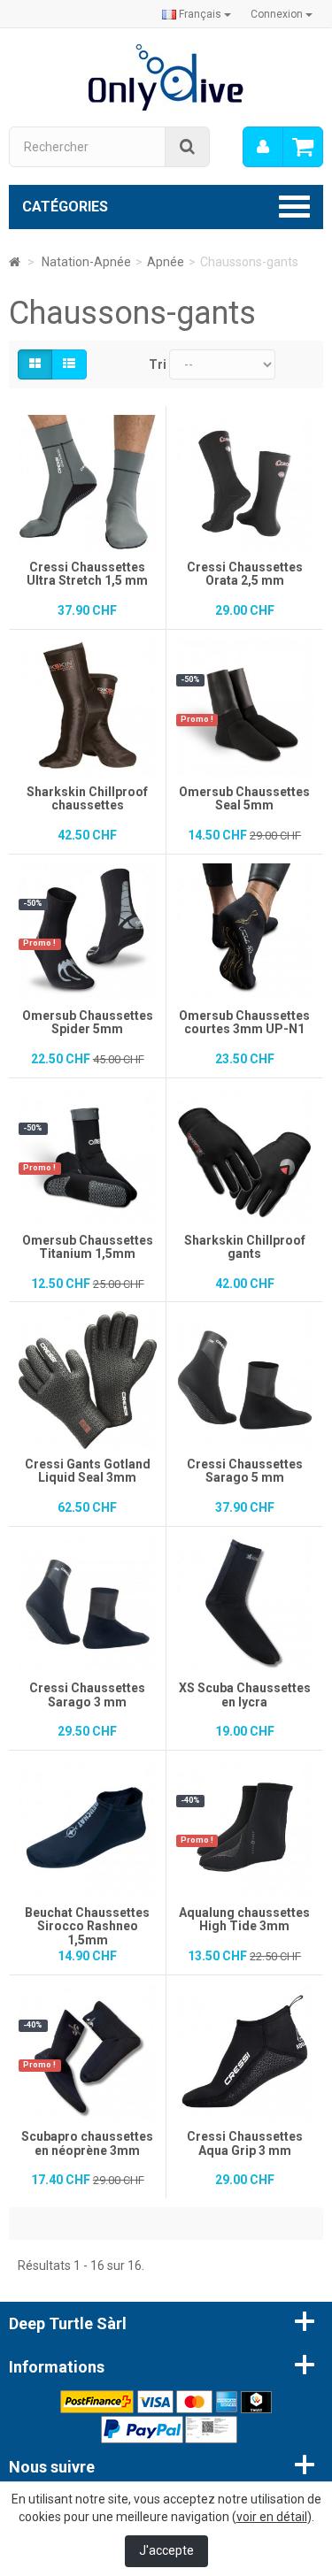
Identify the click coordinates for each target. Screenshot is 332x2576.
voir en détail (272, 2517)
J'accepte (166, 2550)
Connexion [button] (278, 14)
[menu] (263, 147)
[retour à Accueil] (15, 262)
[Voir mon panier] (303, 147)
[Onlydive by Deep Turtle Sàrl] (166, 76)
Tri (158, 364)
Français (200, 14)
